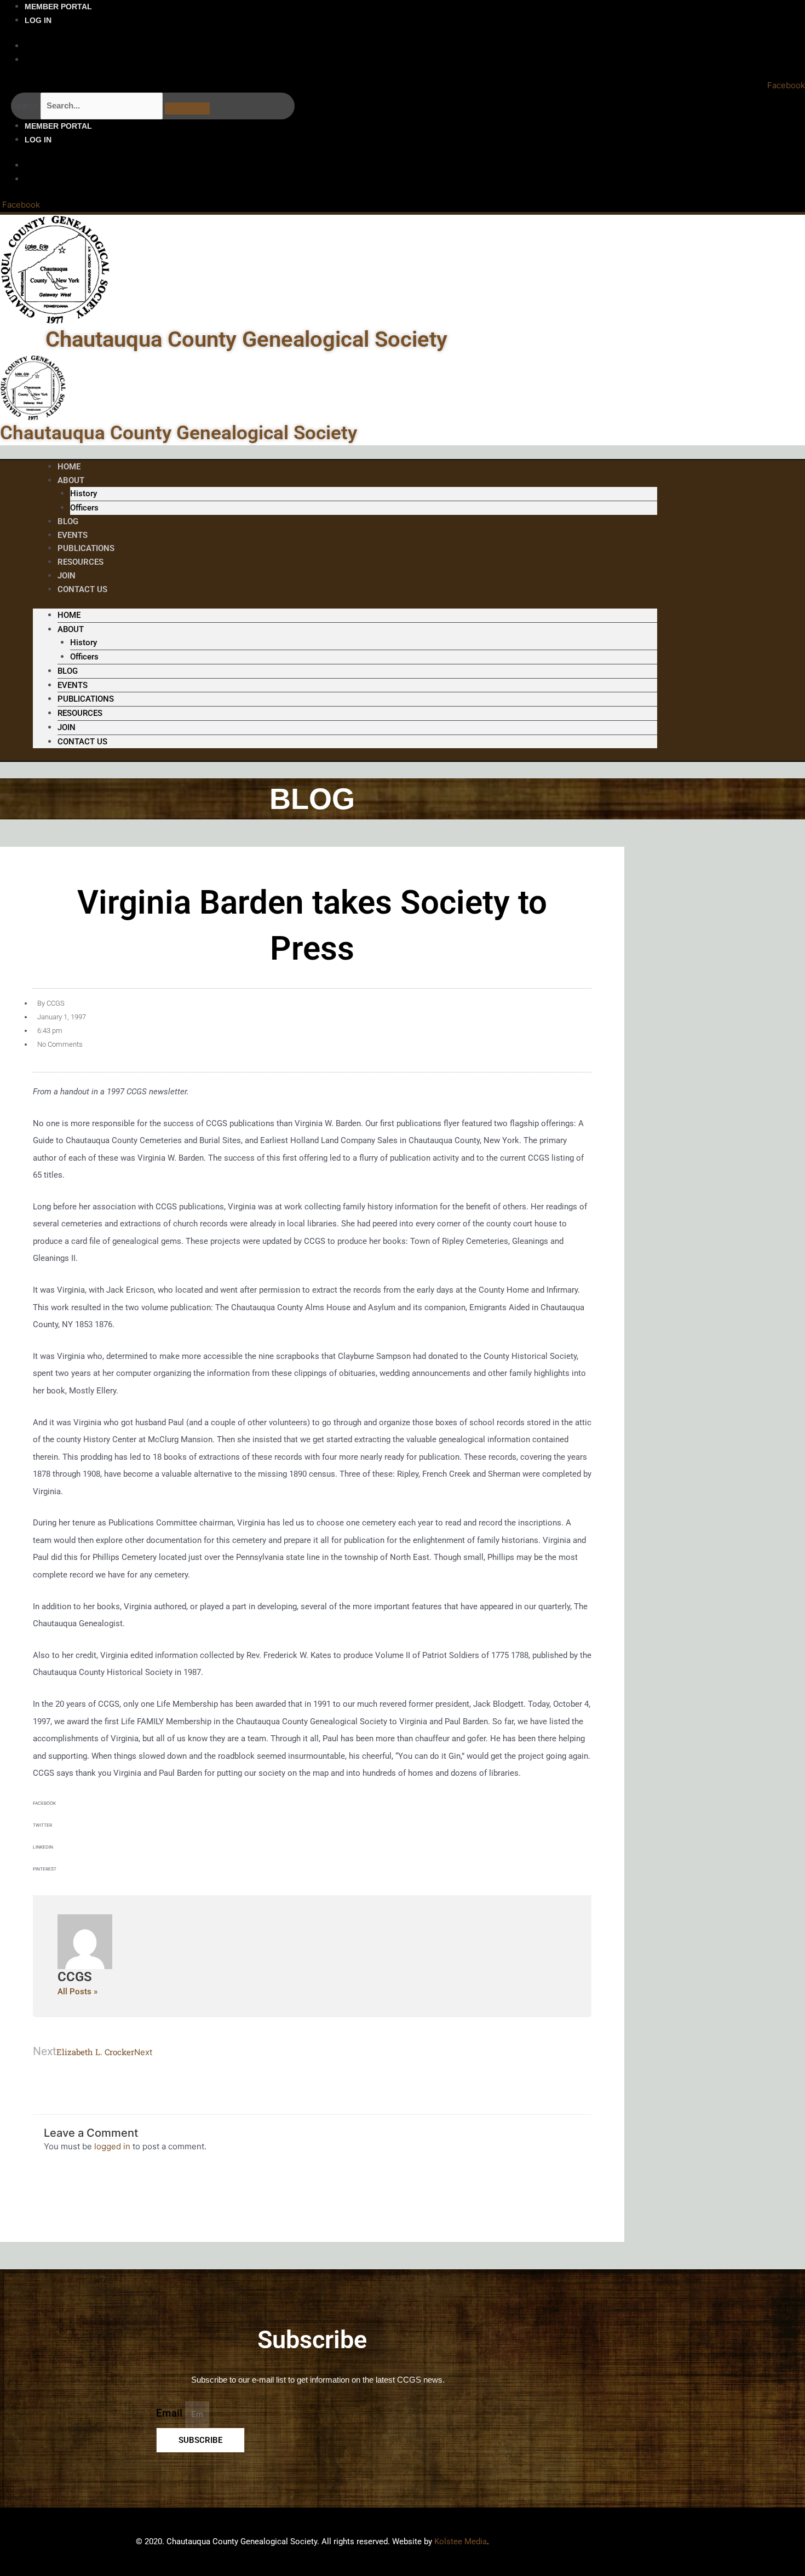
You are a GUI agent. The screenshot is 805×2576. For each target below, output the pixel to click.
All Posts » (77, 1992)
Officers (84, 508)
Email (171, 2414)
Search (25, 105)
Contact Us (82, 589)
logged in (112, 2146)
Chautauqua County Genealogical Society (246, 339)
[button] (312, 1808)
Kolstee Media (461, 2541)
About (71, 480)
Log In (38, 20)
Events (73, 685)
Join (67, 727)
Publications (86, 699)
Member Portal (58, 7)
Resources (81, 562)
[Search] (187, 108)
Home (69, 615)
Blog (68, 671)
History (84, 494)
